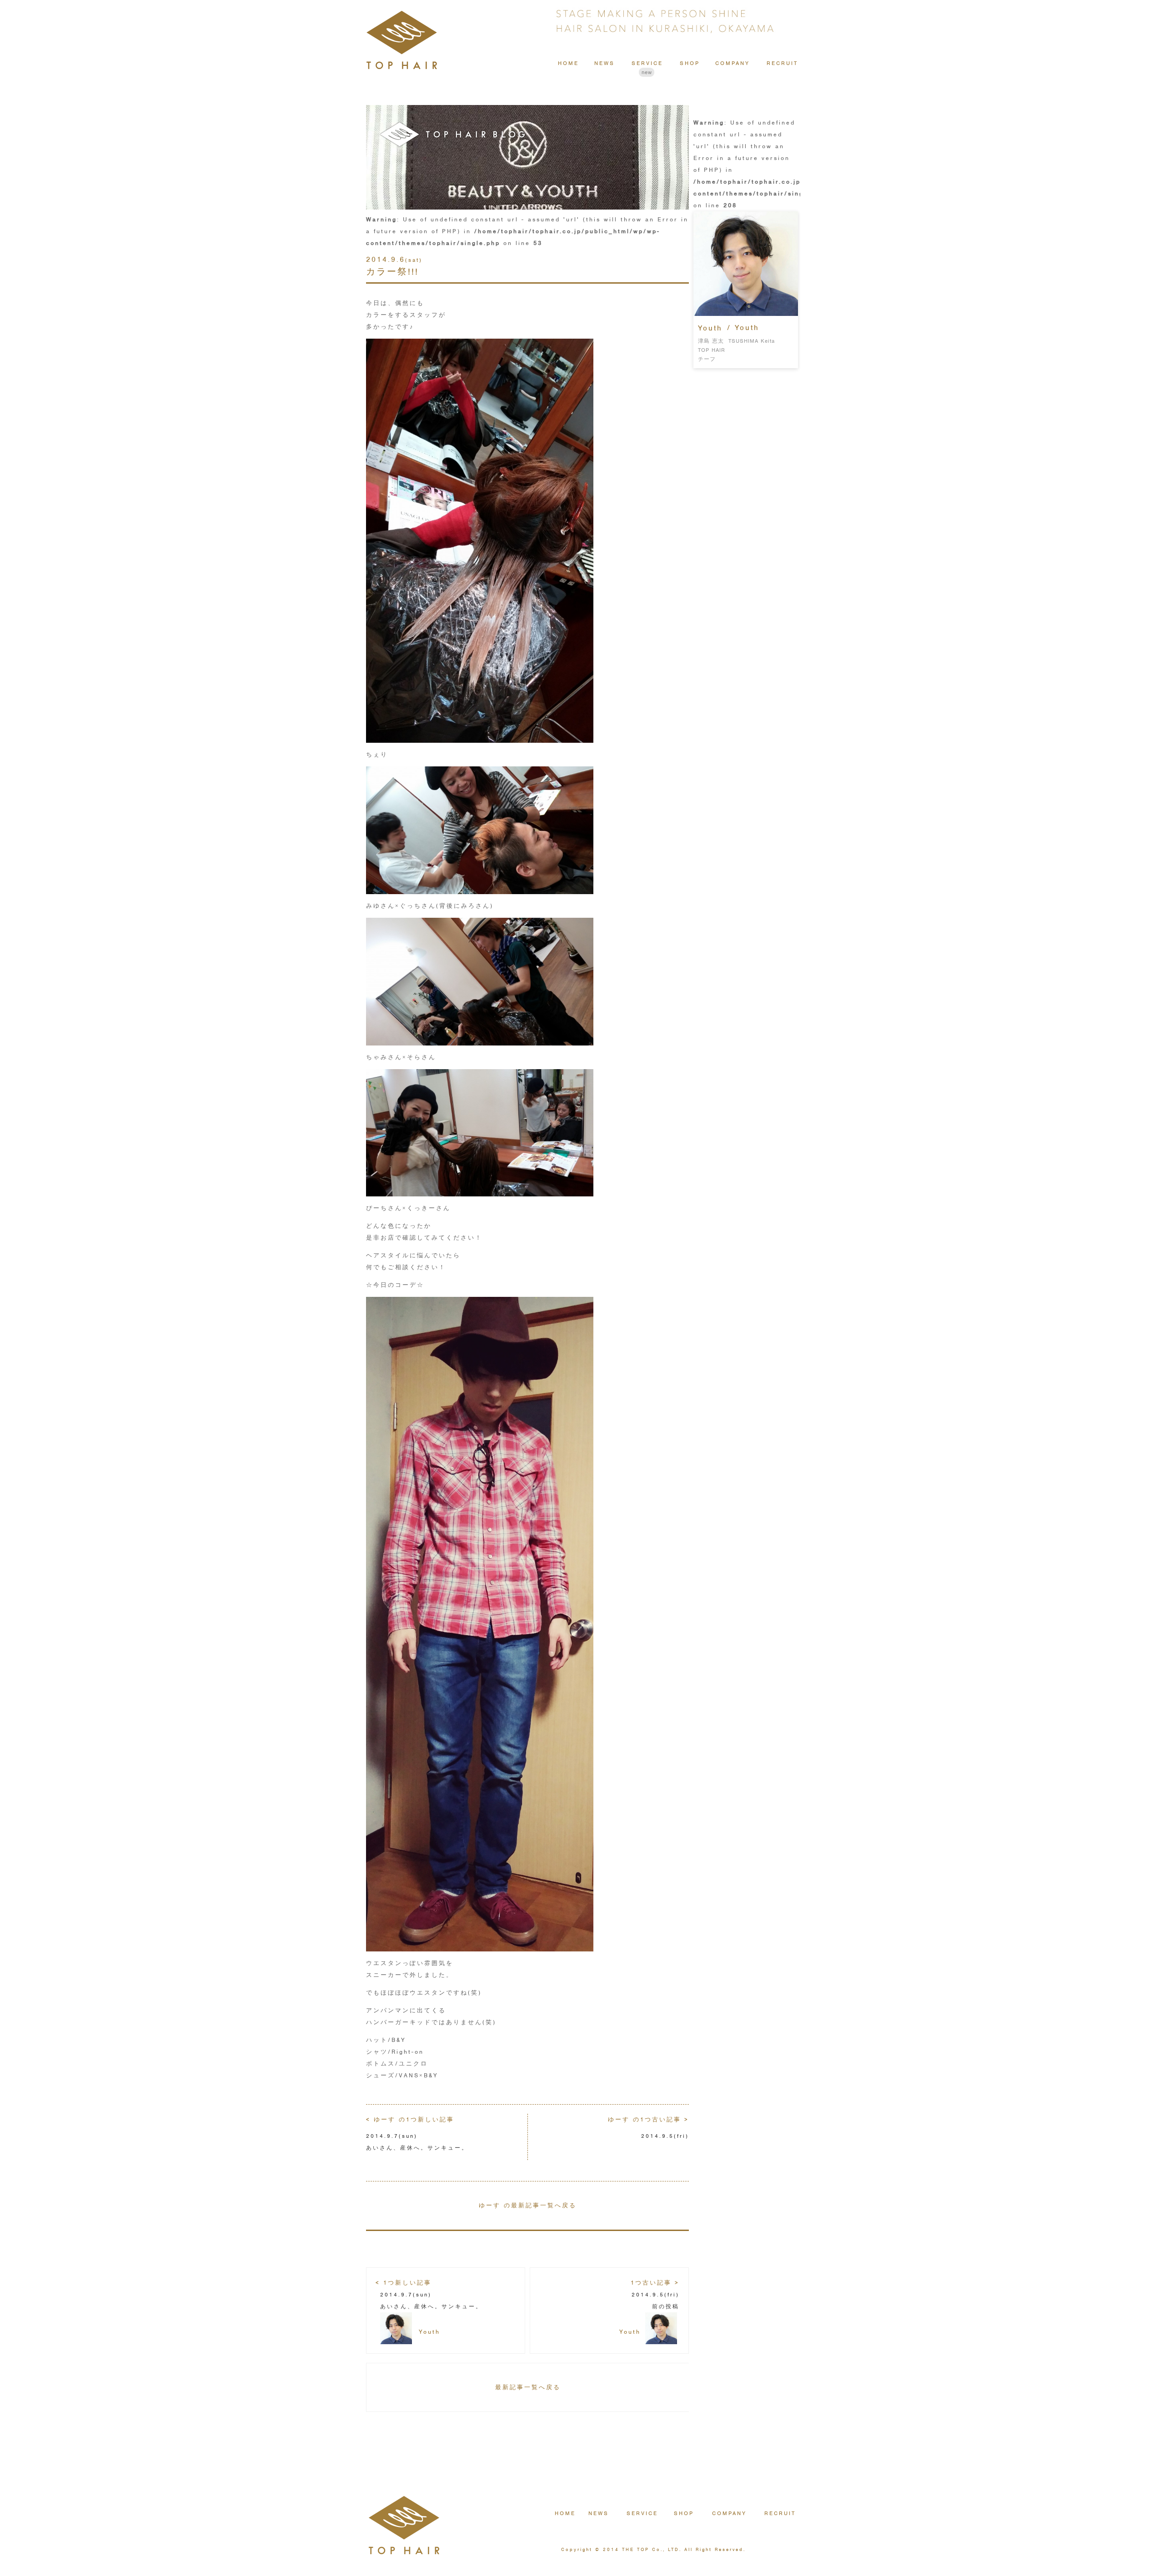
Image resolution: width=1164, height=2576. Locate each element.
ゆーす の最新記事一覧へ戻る (528, 2205)
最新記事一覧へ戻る (528, 2387)
